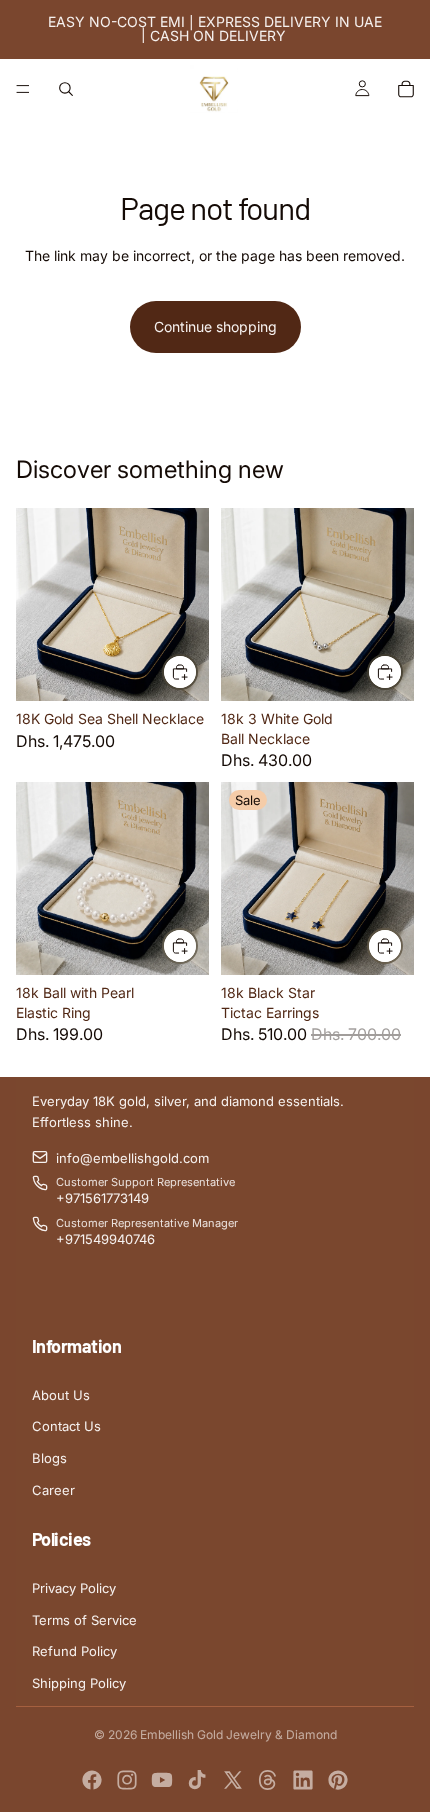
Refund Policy (74, 1651)
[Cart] (406, 89)
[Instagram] (127, 1780)
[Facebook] (92, 1780)
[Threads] (268, 1780)
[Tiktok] (197, 1780)
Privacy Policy (74, 1588)
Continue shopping (215, 326)
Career (53, 1490)
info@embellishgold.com (132, 1158)
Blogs (49, 1458)
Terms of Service (84, 1620)
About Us (61, 1395)
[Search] (66, 89)
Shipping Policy (79, 1683)
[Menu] (23, 89)
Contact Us (66, 1426)
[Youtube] (162, 1780)
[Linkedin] (303, 1780)
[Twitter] (233, 1780)
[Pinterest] (338, 1780)
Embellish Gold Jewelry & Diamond (238, 1734)
